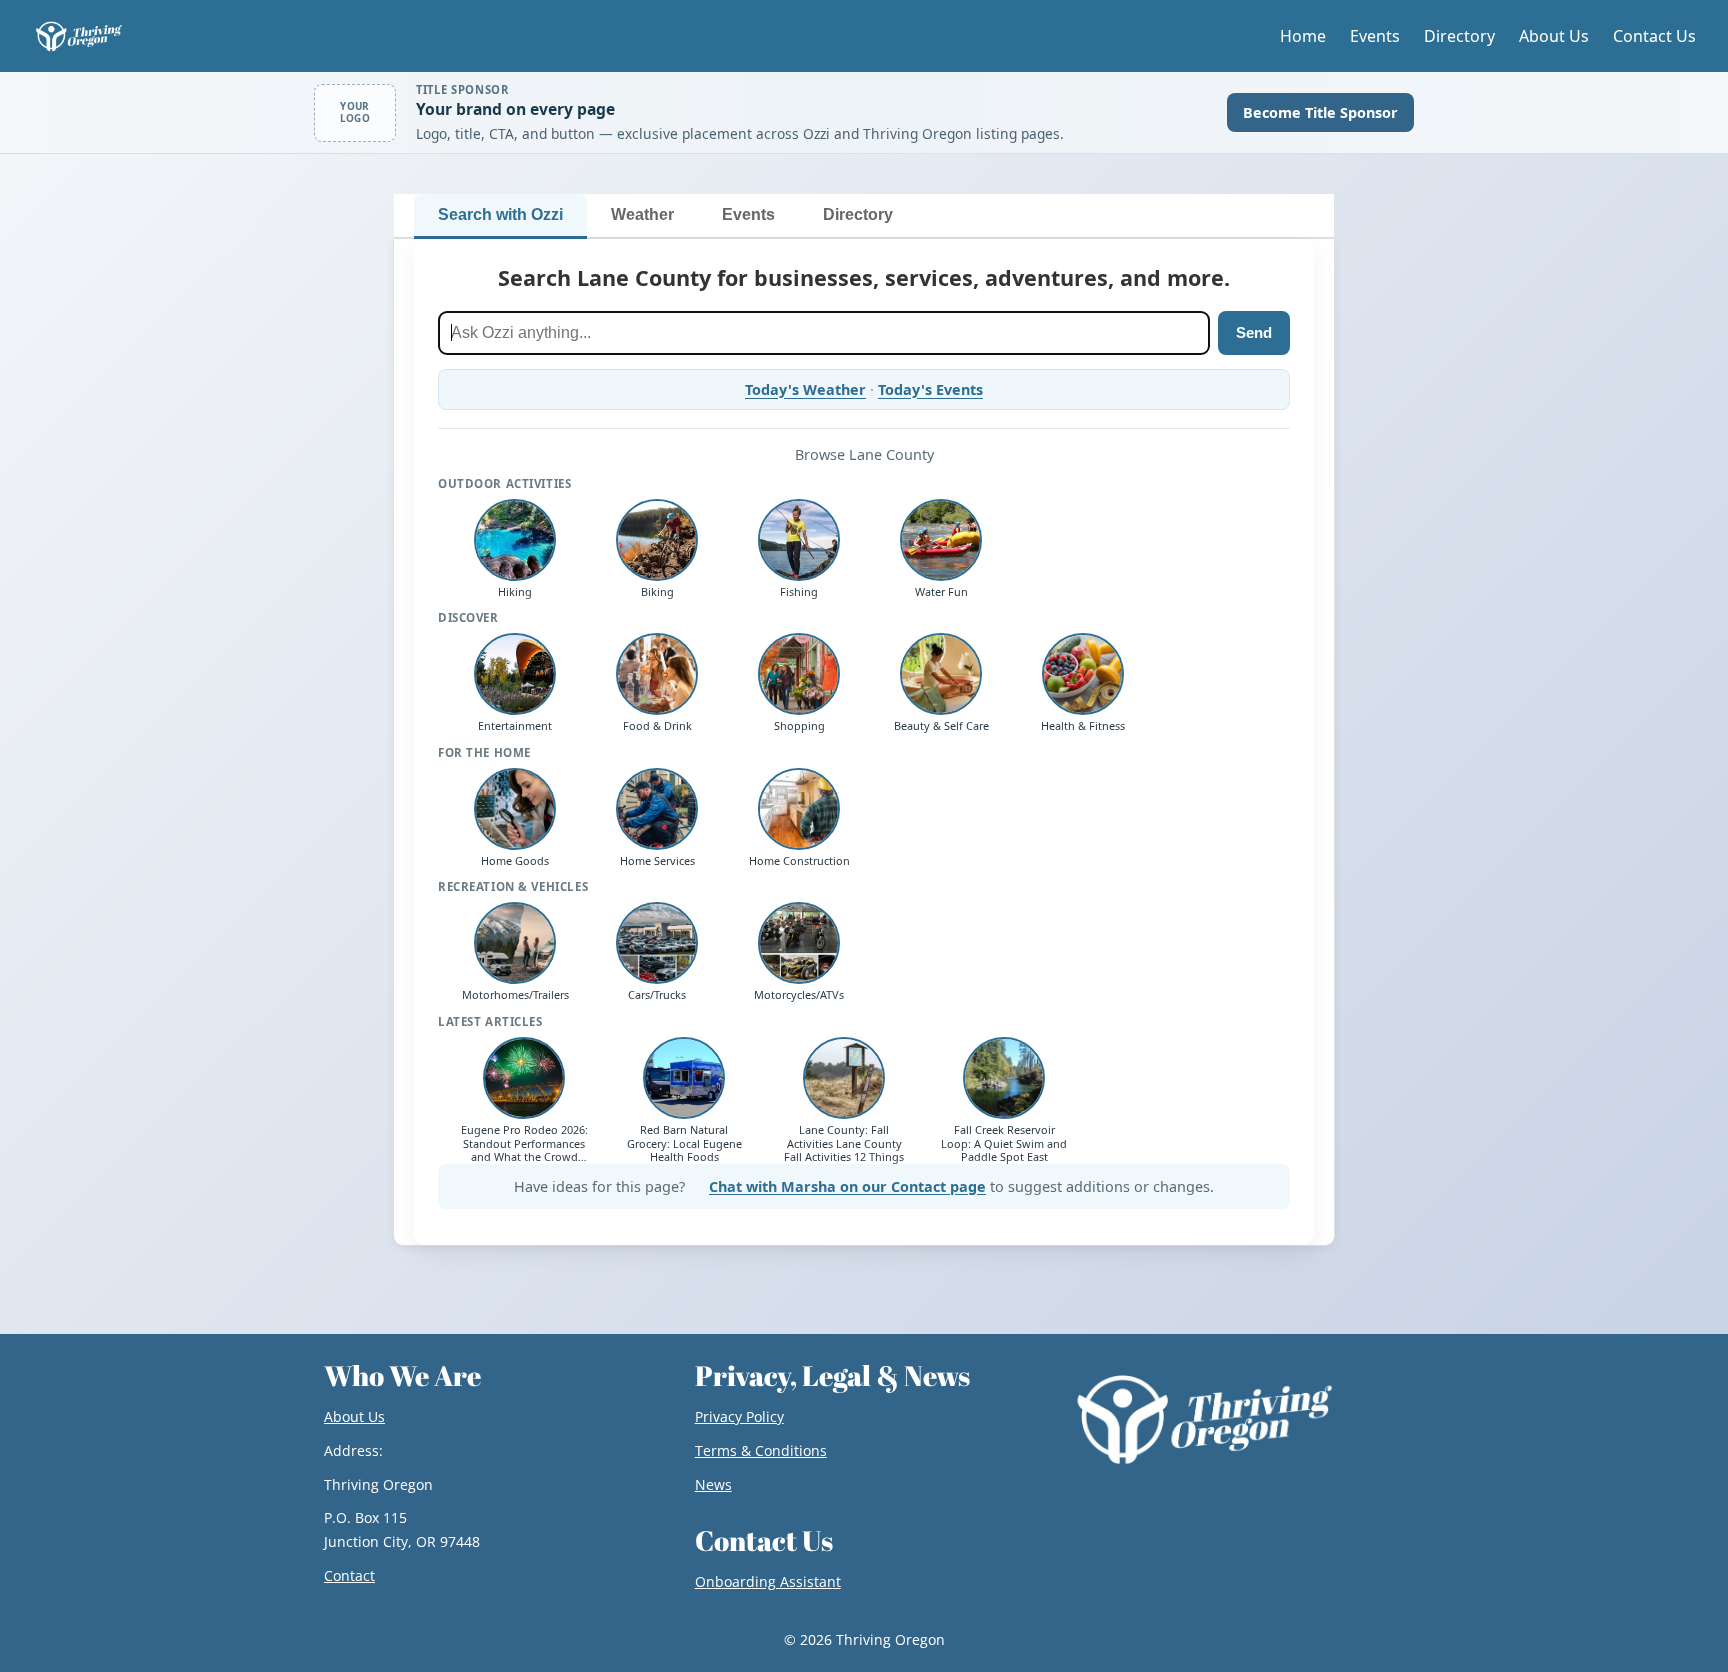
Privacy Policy (739, 1416)
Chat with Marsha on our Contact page (847, 1186)
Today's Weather (805, 389)
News (713, 1484)
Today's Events (930, 389)
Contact (349, 1575)
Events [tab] (748, 214)
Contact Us (1654, 36)
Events (1375, 36)
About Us (1554, 36)
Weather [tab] (642, 214)
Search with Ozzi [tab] (500, 214)
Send (1254, 332)
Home (1303, 36)
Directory (1459, 36)
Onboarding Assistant (768, 1581)
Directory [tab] (858, 214)
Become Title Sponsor (1320, 112)
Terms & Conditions (761, 1450)
